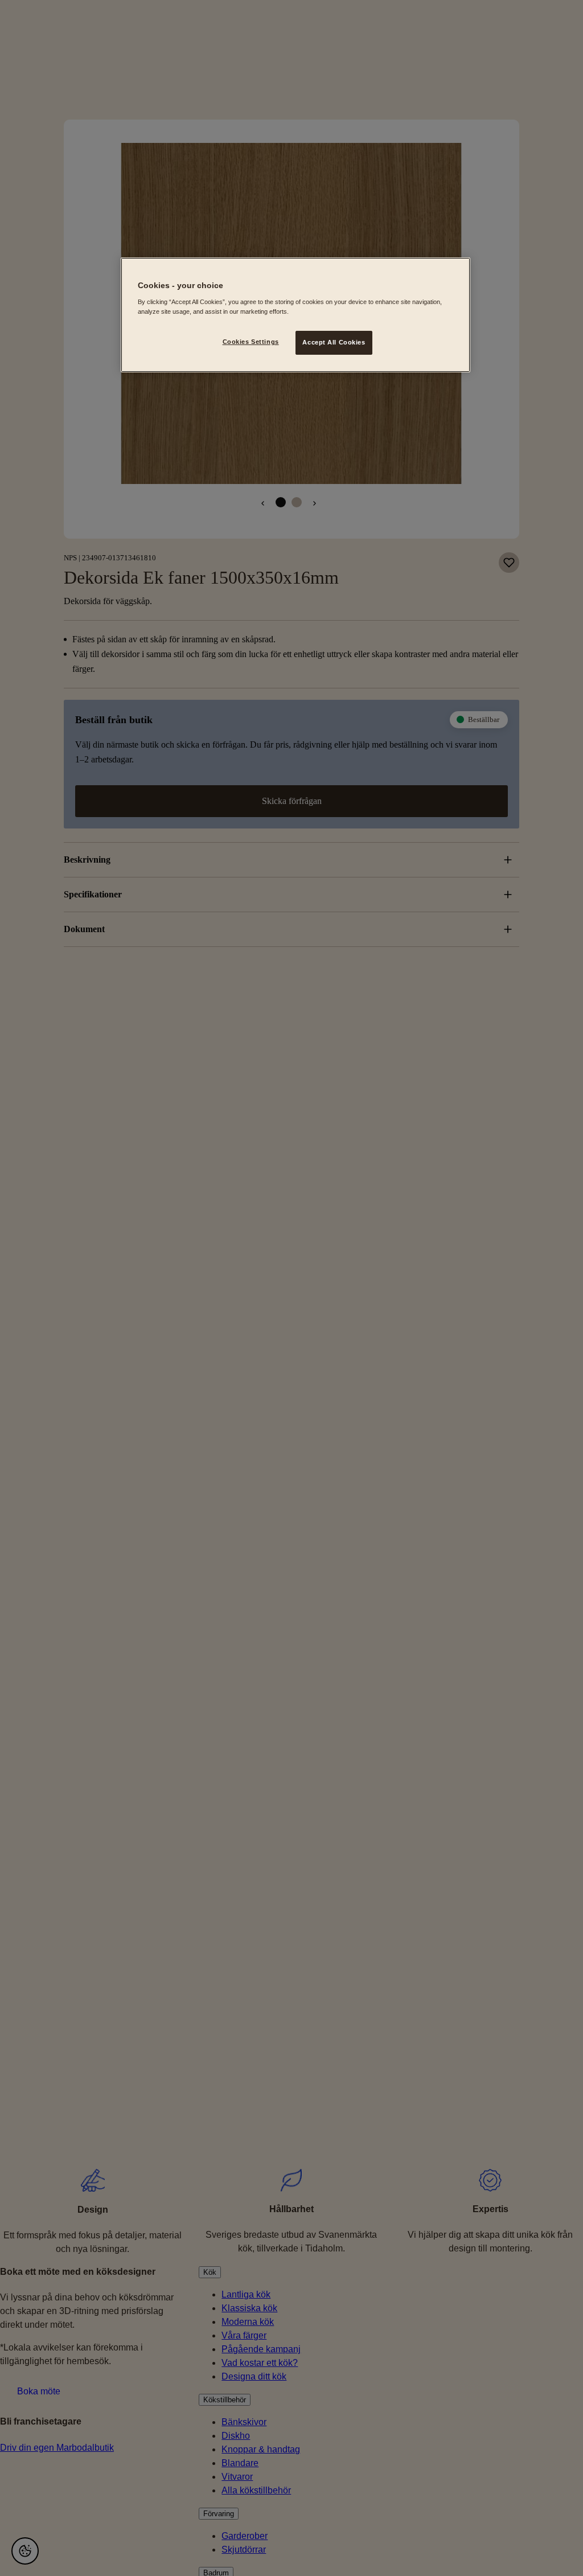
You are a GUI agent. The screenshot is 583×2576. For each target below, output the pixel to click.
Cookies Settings (251, 342)
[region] (295, 315)
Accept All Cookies (334, 342)
